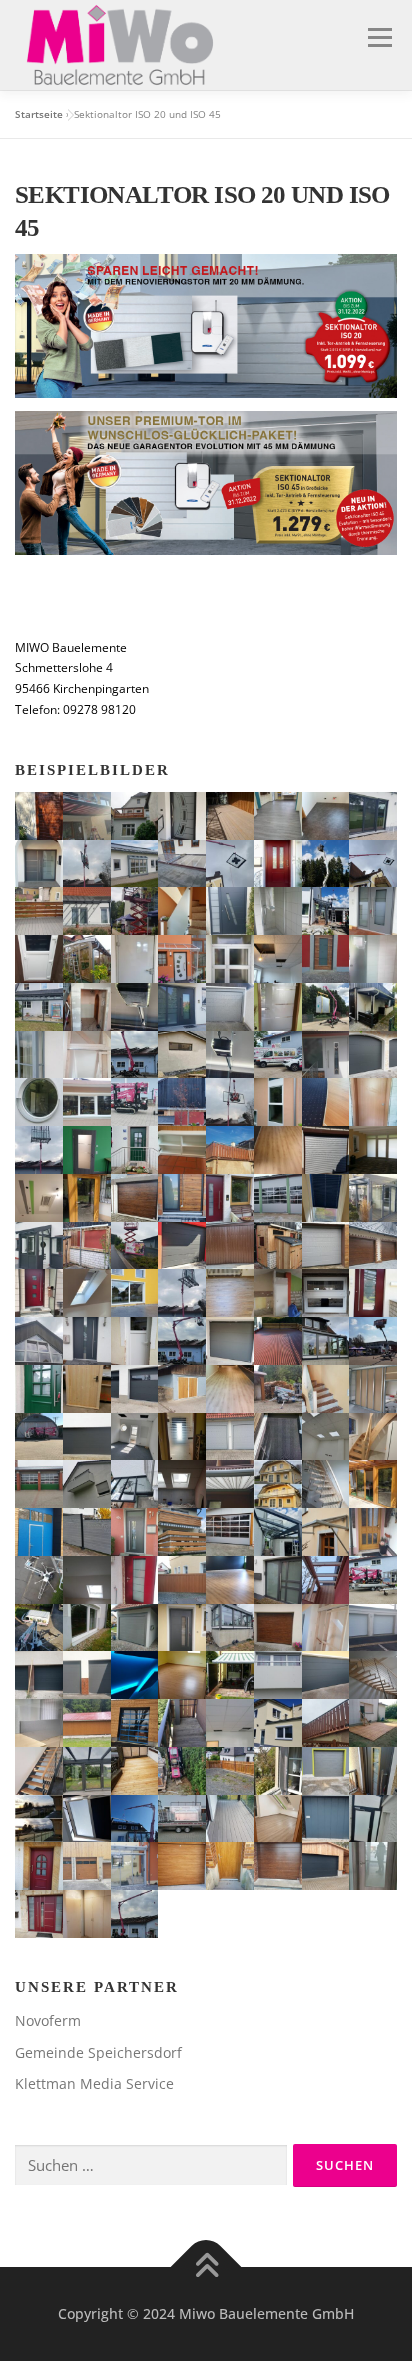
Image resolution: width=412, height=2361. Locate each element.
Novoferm (48, 2020)
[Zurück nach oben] (206, 2267)
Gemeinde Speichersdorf (98, 2052)
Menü (378, 37)
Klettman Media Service (94, 2083)
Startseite (39, 114)
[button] (39, 816)
